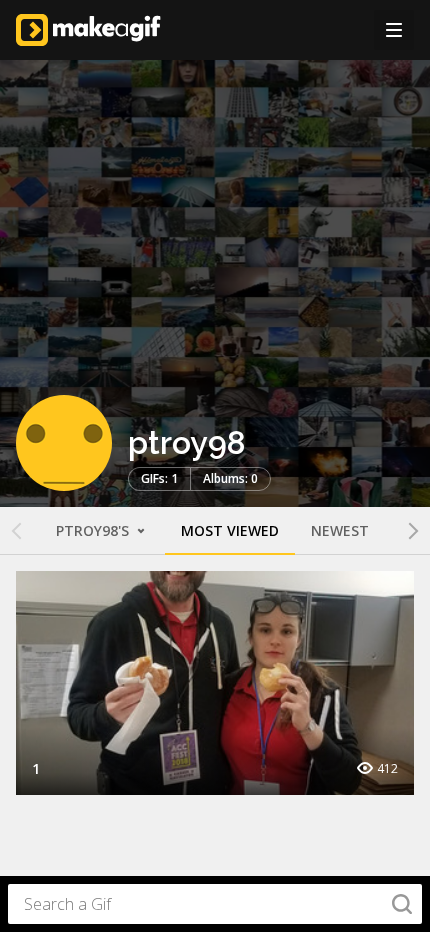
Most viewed (230, 530)
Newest (340, 530)
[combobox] (215, 904)
